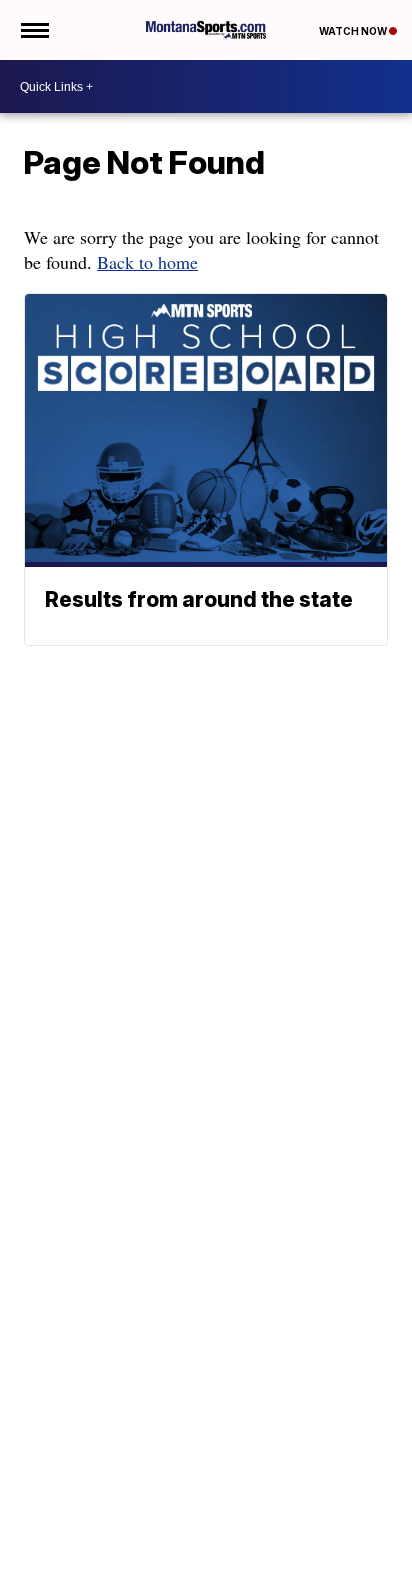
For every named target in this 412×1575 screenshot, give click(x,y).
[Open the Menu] (33, 30)
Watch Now (354, 31)
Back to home (147, 262)
